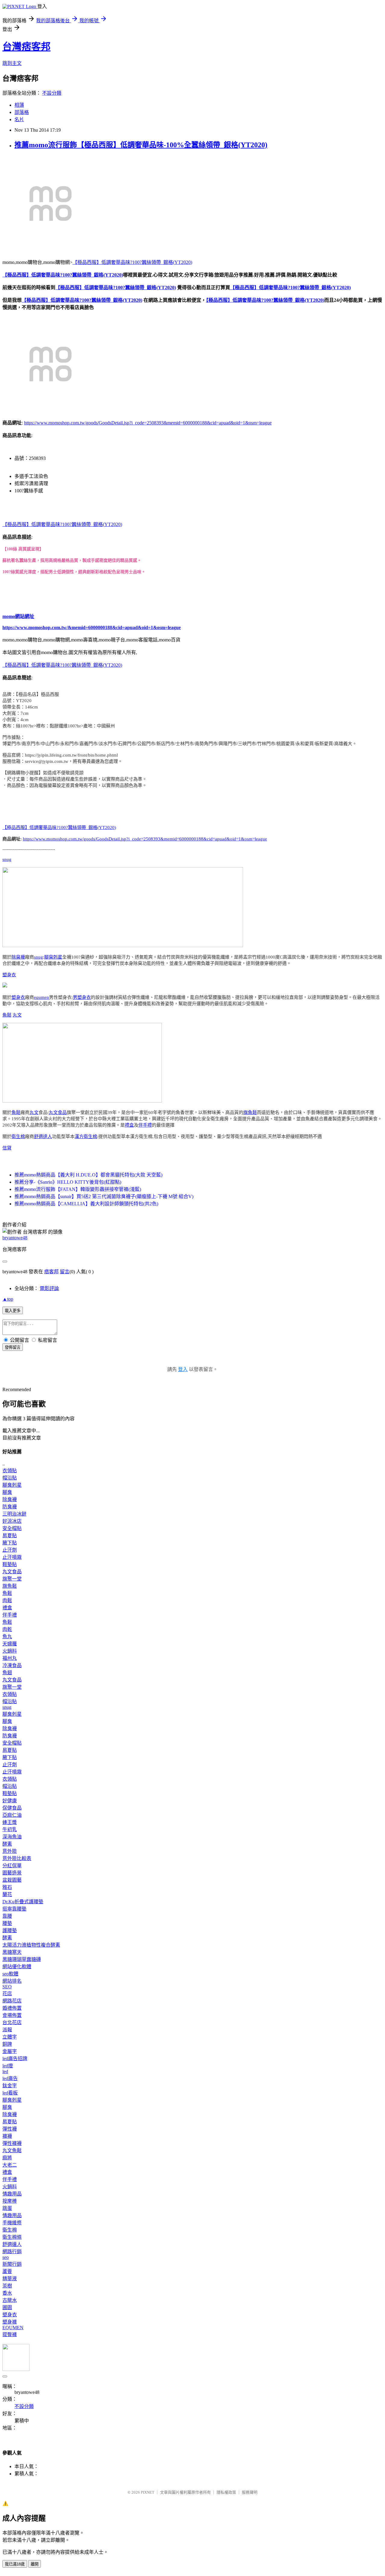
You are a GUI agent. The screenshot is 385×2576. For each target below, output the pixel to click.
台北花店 (12, 2022)
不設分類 (52, 93)
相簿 (19, 105)
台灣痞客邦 (26, 47)
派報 (7, 2030)
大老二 (10, 2165)
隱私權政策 (226, 2492)
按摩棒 (10, 2201)
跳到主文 (12, 63)
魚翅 (7, 1673)
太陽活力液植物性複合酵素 (31, 1945)
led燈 (8, 2066)
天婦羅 (10, 1644)
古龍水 (10, 2300)
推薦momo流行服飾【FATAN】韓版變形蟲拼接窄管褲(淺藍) (78, 1189)
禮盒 (129, 1125)
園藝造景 (12, 1873)
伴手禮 (145, 1125)
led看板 (10, 2093)
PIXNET (148, 2492)
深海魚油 (12, 1837)
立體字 (10, 2037)
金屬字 (10, 2051)
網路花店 (12, 2001)
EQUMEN (13, 2328)
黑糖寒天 (12, 1952)
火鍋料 (10, 1651)
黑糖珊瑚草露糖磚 (22, 1959)
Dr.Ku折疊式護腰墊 (23, 1902)
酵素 (7, 1844)
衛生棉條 (12, 2237)
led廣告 (10, 2078)
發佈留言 (13, 1347)
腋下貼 (10, 1543)
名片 (19, 119)
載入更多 (13, 1311)
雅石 (7, 1887)
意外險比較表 (17, 1858)
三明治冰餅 (14, 1514)
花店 (7, 1994)
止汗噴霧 (12, 1557)
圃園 (7, 2307)
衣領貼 (10, 1471)
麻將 (7, 2158)
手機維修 (12, 2223)
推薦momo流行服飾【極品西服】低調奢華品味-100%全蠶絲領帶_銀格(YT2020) (141, 145)
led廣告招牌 (15, 2059)
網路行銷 (12, 2252)
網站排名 (12, 1981)
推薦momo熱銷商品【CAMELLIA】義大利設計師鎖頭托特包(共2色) (86, 1204)
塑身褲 (10, 2322)
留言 (65, 1272)
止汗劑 (10, 1550)
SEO (7, 1987)
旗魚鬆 (250, 1112)
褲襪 (7, 2136)
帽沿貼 (10, 1478)
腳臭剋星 (53, 957)
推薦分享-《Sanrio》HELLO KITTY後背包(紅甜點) (68, 1182)
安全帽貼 (12, 1528)
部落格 (22, 112)
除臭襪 (18, 957)
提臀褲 (10, 2334)
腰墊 (7, 1923)
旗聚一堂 (12, 1579)
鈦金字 (10, 2086)
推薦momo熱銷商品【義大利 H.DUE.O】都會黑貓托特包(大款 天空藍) (88, 1175)
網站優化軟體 (17, 1967)
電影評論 (49, 1288)
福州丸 (10, 1658)
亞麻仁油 (12, 1815)
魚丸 (7, 1637)
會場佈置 (12, 2015)
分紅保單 (12, 1866)
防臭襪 (10, 1507)
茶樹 (7, 2286)
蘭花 (7, 1894)
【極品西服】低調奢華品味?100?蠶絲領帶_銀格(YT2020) (132, 262)
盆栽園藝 (12, 1880)
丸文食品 (58, 1112)
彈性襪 (10, 2129)
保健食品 (12, 1808)
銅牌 (7, 2044)
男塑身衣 (82, 997)
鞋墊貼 (10, 1564)
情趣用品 (12, 2194)
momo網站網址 (18, 616)
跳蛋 (7, 2208)
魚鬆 (7, 1015)
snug (7, 859)
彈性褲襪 (12, 2143)
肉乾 (7, 1629)
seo (6, 2257)
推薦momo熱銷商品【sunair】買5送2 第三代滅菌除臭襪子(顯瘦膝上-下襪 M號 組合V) (104, 1196)
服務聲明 (250, 2492)
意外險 (10, 1851)
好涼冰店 (12, 1521)
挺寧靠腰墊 (14, 1909)
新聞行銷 (12, 2264)
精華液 (10, 2279)
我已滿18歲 (15, 2564)
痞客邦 (51, 1272)
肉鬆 (7, 1600)
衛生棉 (18, 1137)
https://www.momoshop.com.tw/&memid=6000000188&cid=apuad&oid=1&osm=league (92, 627)
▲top (8, 1299)
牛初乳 (10, 1830)
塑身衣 (9, 975)
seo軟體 (10, 1974)
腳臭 (7, 1492)
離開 (35, 2564)
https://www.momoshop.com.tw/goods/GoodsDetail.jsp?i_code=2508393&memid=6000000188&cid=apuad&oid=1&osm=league (148, 423)
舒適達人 (43, 1137)
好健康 (10, 1801)
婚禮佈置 (12, 2008)
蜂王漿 (10, 1822)
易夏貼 (10, 1536)
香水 (7, 2293)
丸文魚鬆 (12, 2151)
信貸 (7, 1148)
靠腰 (7, 1916)
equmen (42, 997)
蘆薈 (7, 2271)
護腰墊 (10, 1930)
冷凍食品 (12, 1665)
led (5, 2071)
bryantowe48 (15, 1238)
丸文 (17, 1015)
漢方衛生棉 (86, 1137)
